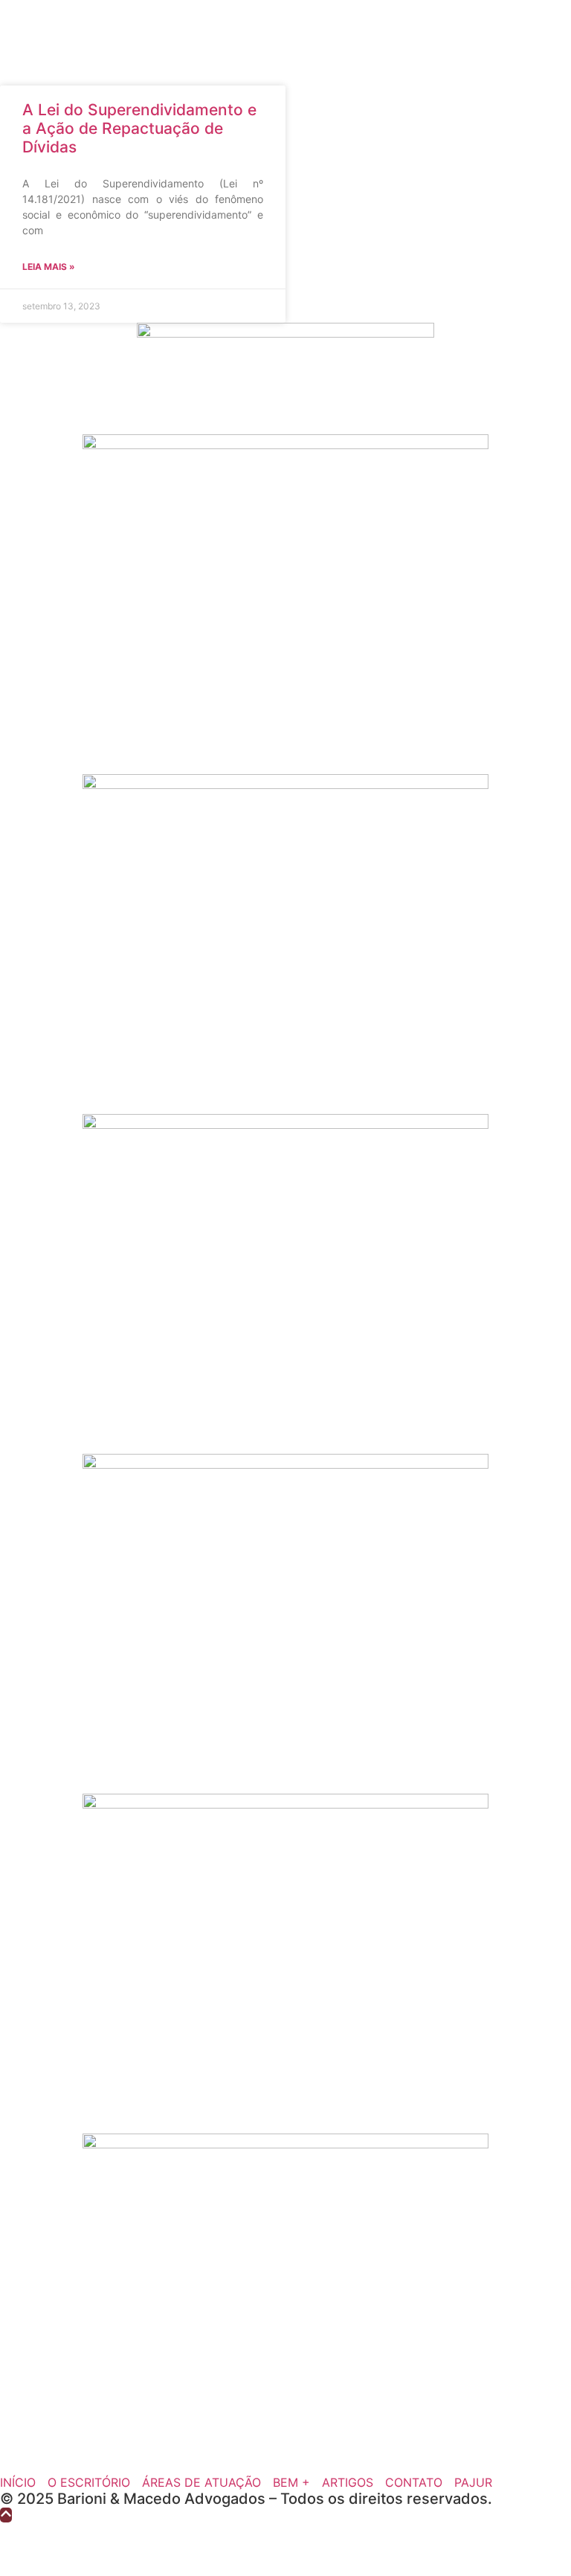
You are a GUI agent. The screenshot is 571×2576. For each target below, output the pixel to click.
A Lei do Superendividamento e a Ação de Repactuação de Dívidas (139, 128)
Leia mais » (49, 267)
